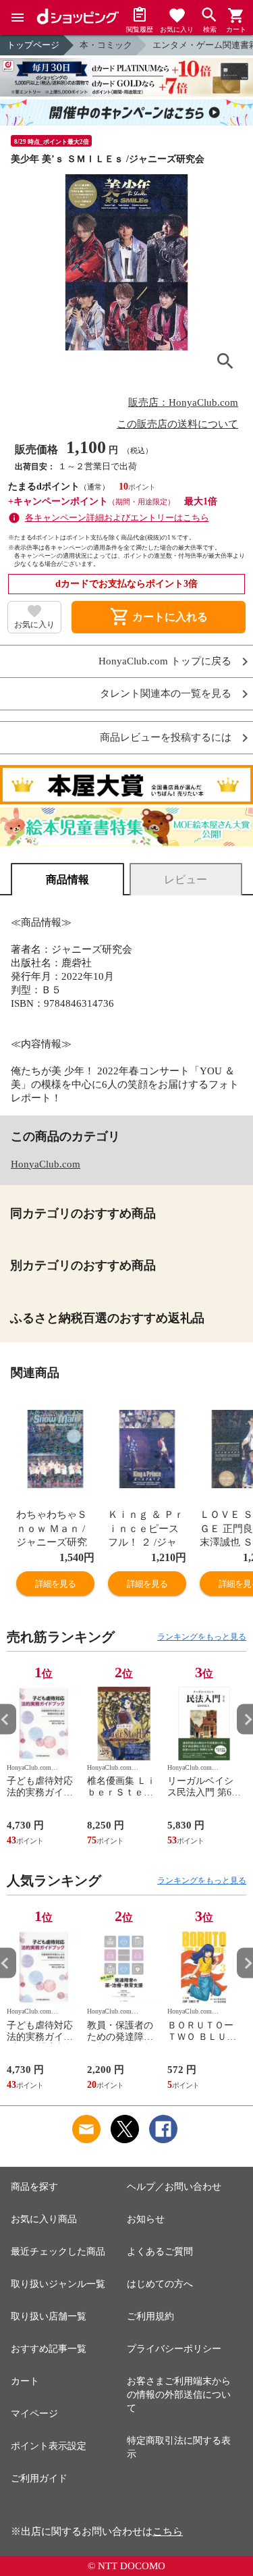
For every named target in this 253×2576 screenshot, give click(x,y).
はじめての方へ (160, 2284)
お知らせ (146, 2219)
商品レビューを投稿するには (166, 738)
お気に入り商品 (44, 2219)
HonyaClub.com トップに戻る (165, 661)
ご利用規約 (150, 2316)
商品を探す (34, 2187)
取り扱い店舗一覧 (49, 2316)
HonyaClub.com (46, 1164)
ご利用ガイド (39, 2478)
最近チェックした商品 (58, 2252)
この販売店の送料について (177, 424)
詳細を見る (55, 1584)
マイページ (34, 2414)
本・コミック (106, 45)
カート (25, 2381)
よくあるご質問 (160, 2252)
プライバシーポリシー (174, 2349)
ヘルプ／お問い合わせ (174, 2187)
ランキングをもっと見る (202, 1637)
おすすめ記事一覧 (49, 2349)
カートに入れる (159, 617)
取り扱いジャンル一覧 (58, 2284)
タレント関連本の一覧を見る (166, 694)
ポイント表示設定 (49, 2446)
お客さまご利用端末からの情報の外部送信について (179, 2395)
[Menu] (18, 18)
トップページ (33, 45)
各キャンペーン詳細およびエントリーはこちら (117, 518)
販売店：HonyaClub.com (183, 402)
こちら (168, 2531)
